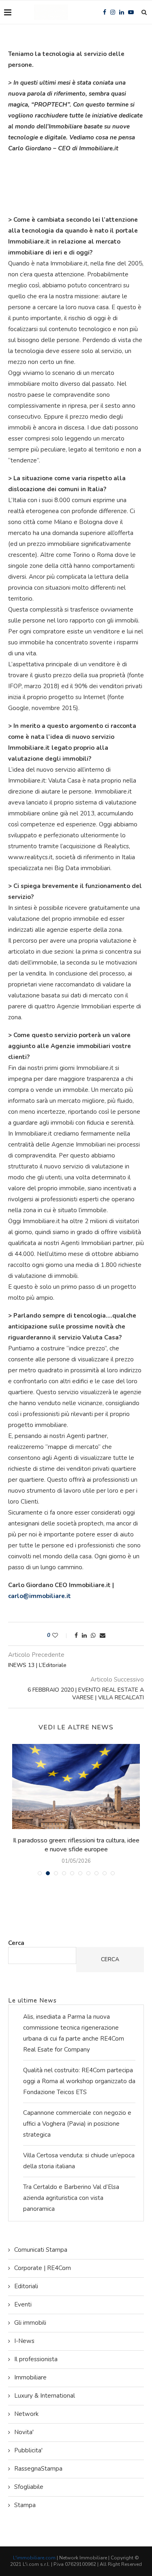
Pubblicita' (28, 2450)
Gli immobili (30, 2323)
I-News (24, 2341)
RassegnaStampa (38, 2469)
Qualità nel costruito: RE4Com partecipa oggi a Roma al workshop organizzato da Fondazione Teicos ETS (79, 2081)
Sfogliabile (29, 2487)
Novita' (24, 2432)
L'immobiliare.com (34, 2558)
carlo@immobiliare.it (40, 1596)
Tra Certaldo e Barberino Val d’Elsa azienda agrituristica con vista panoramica (71, 2198)
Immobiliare (30, 2377)
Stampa (25, 2505)
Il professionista (36, 2359)
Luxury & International (45, 2396)
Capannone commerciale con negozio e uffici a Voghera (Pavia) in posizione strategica (77, 2124)
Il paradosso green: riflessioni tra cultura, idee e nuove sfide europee (76, 1845)
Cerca (16, 1943)
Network (26, 2414)
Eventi (23, 2304)
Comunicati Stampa (41, 2250)
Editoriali (26, 2286)
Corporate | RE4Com (43, 2268)
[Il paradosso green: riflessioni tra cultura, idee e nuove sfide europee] (76, 1787)
